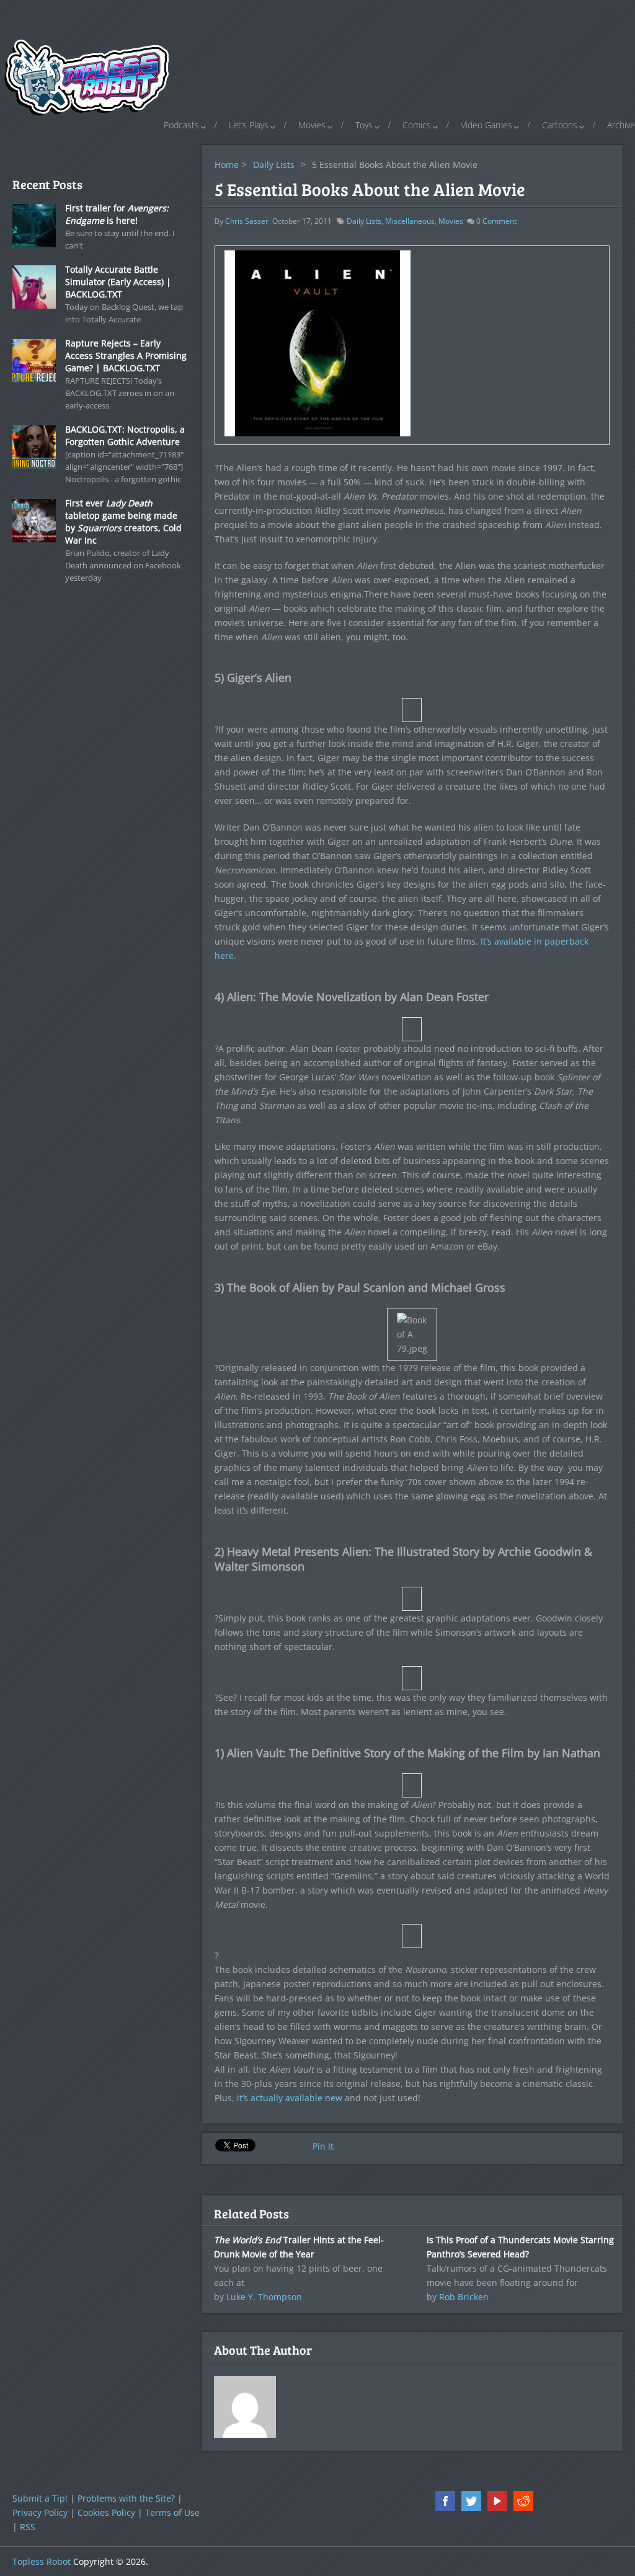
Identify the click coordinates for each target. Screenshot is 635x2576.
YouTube (497, 2501)
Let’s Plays (249, 125)
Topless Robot (42, 2561)
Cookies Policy (106, 2512)
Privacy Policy (40, 2512)
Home (227, 165)
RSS (28, 2527)
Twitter (471, 2501)
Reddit (523, 2501)
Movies (312, 125)
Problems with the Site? (126, 2498)
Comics (417, 125)
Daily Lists (274, 165)
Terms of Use (172, 2512)
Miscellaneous (410, 221)
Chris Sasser (247, 221)
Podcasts (181, 125)
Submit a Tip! (40, 2498)
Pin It (323, 2146)
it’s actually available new (290, 2098)
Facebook (445, 2501)
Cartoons (560, 125)
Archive (621, 125)
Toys (364, 125)
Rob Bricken (464, 2297)
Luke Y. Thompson (264, 2297)
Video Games (486, 125)
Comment (496, 221)
